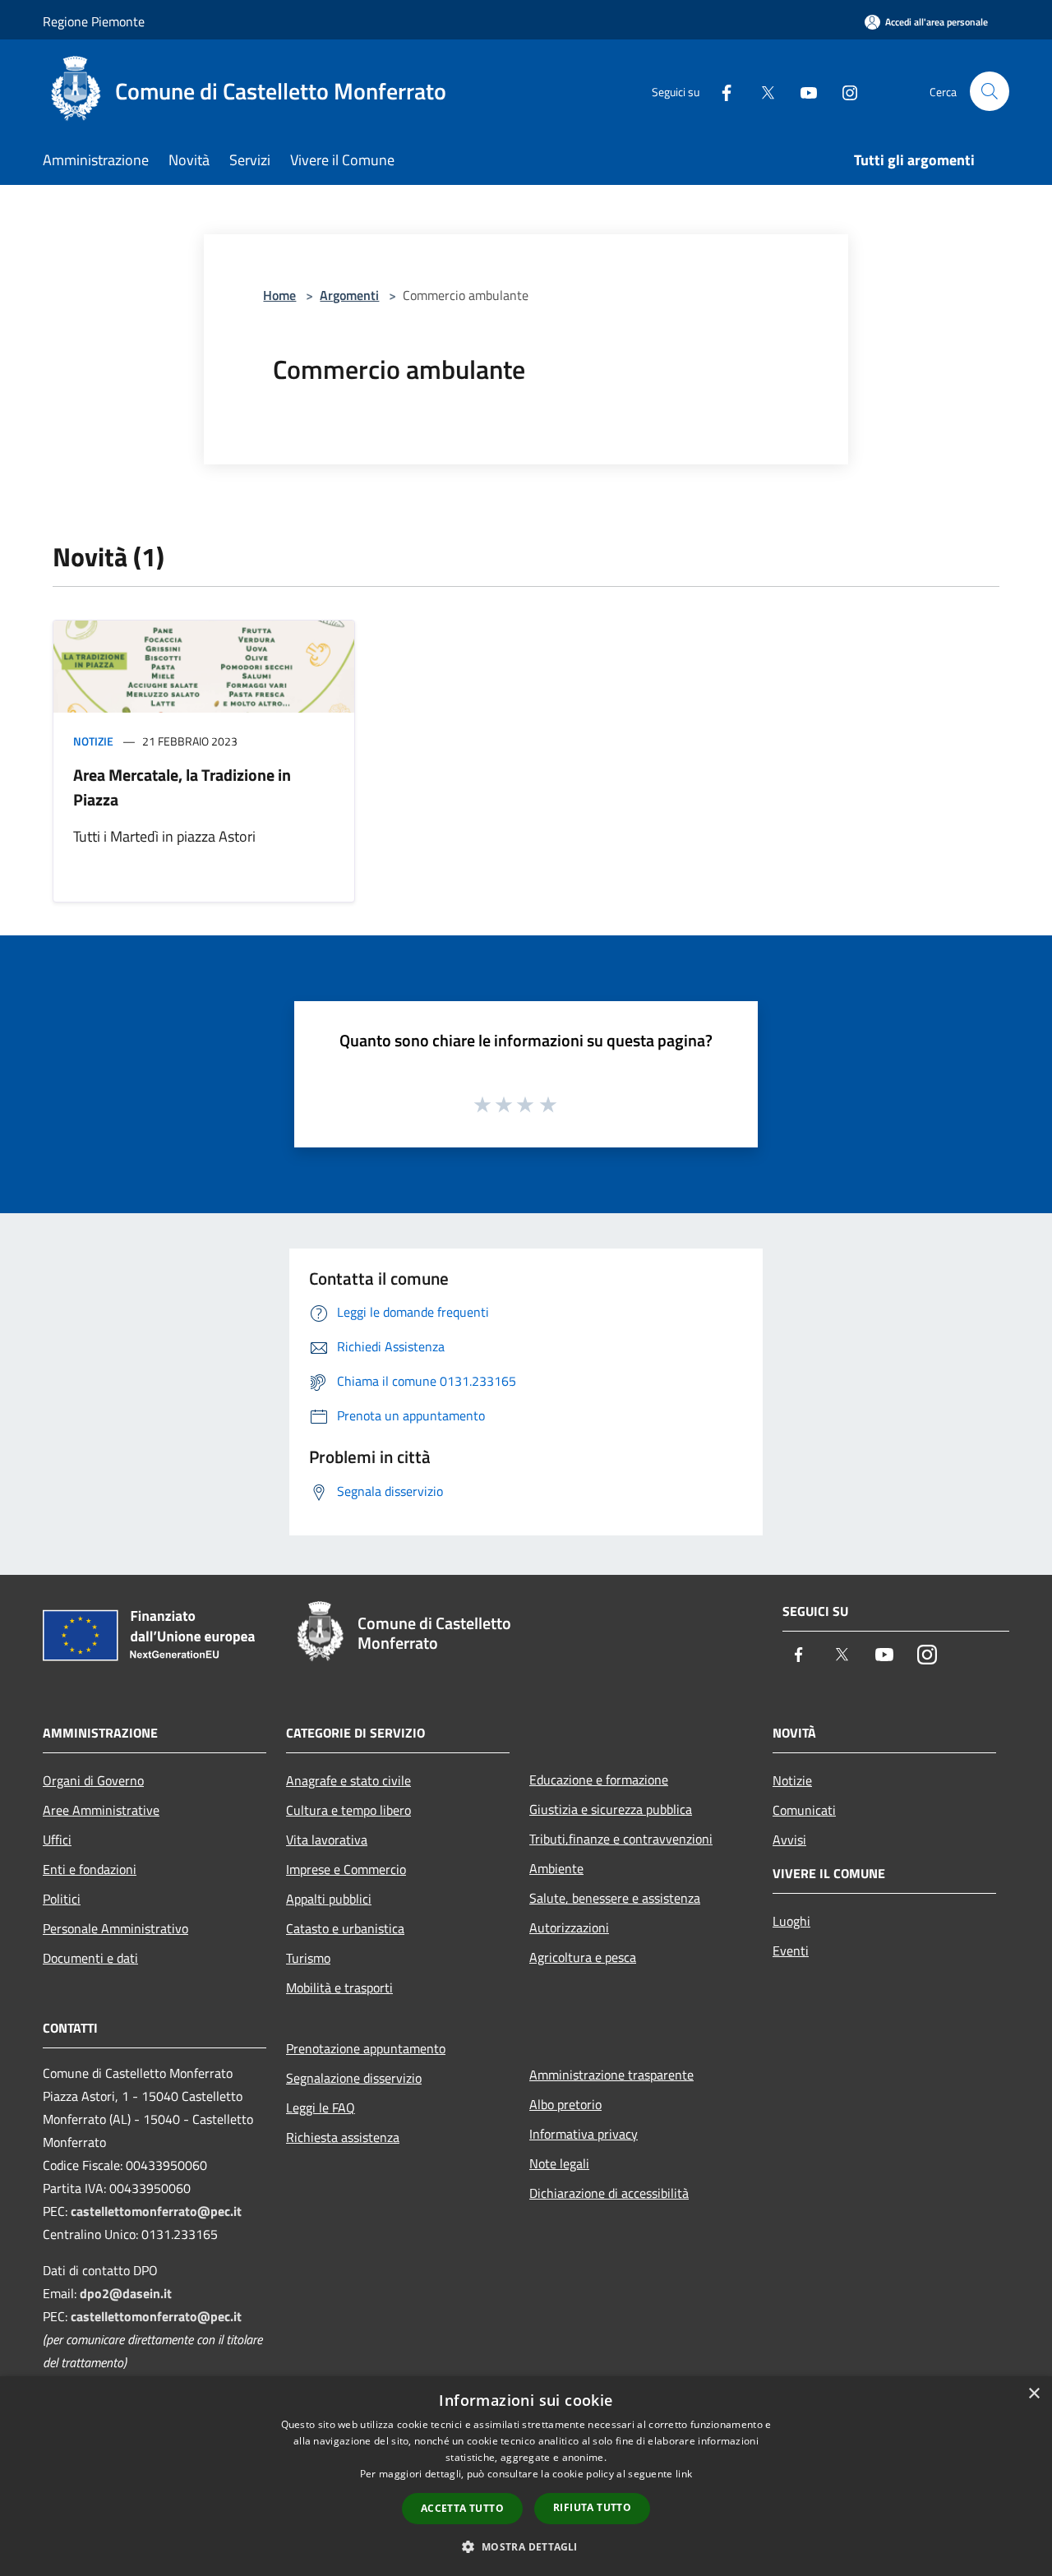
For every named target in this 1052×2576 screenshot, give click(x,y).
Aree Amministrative (101, 1810)
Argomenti (349, 295)
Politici (62, 1899)
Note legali (559, 2163)
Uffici (57, 1840)
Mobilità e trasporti (339, 1987)
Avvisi (789, 1840)
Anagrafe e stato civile (348, 1780)
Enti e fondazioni (90, 1869)
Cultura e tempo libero (348, 1810)
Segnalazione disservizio (354, 2078)
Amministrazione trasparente (611, 2075)
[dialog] (526, 2476)
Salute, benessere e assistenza (615, 1898)
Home (279, 295)
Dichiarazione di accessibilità (609, 2193)
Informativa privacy (584, 2134)
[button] (526, 2546)
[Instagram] (843, 91)
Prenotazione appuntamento (366, 2048)
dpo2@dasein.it (126, 2293)
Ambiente (556, 1868)
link (684, 2474)
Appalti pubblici (329, 1899)
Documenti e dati (90, 1958)
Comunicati (804, 1810)
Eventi (791, 1950)
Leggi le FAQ (321, 2107)
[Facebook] (720, 91)
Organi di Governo (93, 1780)
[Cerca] (990, 91)
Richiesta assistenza (343, 2137)
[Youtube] (802, 91)
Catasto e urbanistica (345, 1928)
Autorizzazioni (569, 1927)
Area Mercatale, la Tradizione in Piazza (182, 787)
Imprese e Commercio (346, 1869)
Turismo (308, 1958)
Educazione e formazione (599, 1780)
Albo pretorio (565, 2104)
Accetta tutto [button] (462, 2508)
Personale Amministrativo (115, 1928)
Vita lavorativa (327, 1840)
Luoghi (791, 1921)
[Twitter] (761, 91)
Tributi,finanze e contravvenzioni (621, 1839)
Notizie (93, 741)
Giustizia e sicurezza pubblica (611, 1809)
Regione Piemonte (94, 21)
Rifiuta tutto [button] (592, 2507)
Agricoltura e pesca (583, 1957)
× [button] (1034, 2394)
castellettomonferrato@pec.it (156, 2211)
